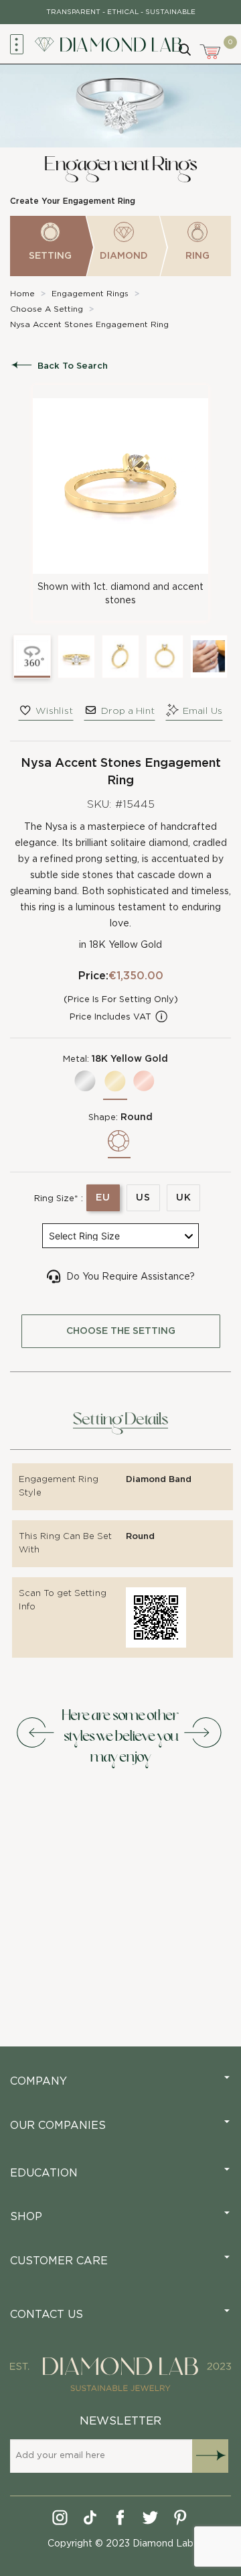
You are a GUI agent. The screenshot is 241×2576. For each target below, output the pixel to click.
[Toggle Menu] (17, 44)
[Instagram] (61, 2520)
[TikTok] (91, 2520)
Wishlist (54, 711)
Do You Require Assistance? (131, 1277)
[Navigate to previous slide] (37, 1733)
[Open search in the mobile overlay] (184, 48)
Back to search (73, 366)
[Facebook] (121, 2520)
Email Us (203, 711)
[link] (22, 294)
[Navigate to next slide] (204, 1733)
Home (22, 294)
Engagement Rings (90, 294)
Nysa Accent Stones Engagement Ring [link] (89, 324)
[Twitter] (151, 2520)
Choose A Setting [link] (47, 309)
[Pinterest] (181, 2520)
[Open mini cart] (211, 50)
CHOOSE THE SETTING (121, 1331)
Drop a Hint (128, 711)
